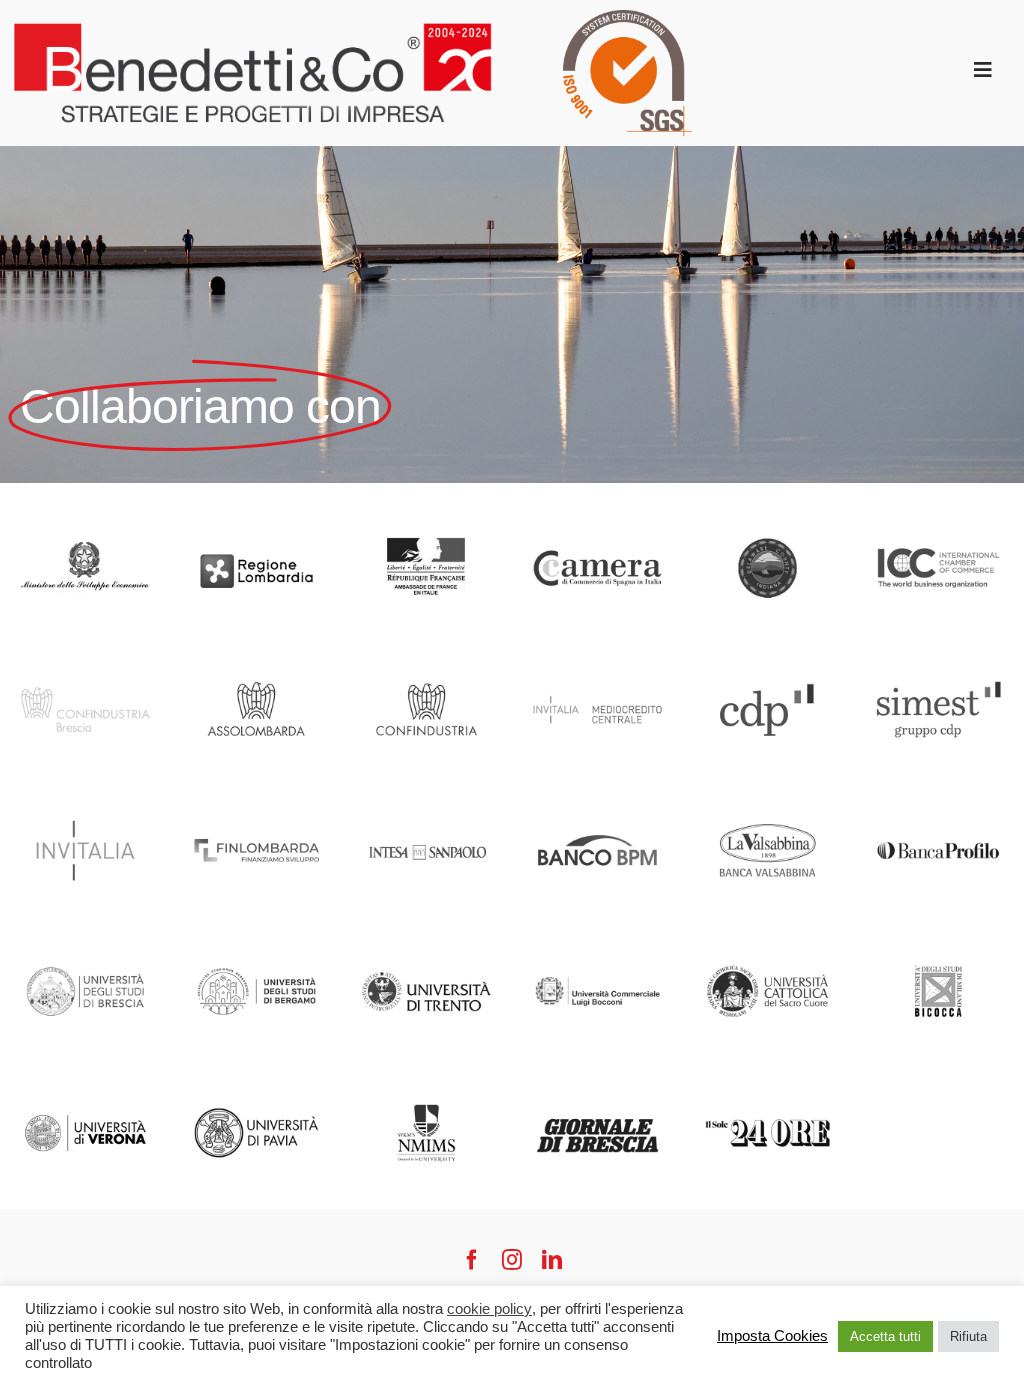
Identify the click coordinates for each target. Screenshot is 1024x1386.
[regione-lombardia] (256, 510)
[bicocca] (938, 934)
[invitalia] (85, 793)
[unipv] (256, 1075)
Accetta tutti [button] (885, 1336)
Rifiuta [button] (968, 1336)
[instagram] (512, 1260)
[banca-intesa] (426, 793)
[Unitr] (426, 934)
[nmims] (426, 1075)
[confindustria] (426, 652)
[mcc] (597, 652)
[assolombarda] (256, 652)
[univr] (85, 1075)
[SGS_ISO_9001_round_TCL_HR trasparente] (627, 18)
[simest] (938, 652)
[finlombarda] (256, 793)
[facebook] (472, 1260)
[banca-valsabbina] (767, 793)
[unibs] (85, 934)
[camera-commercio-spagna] (597, 510)
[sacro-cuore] (767, 934)
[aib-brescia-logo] (85, 652)
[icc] (938, 510)
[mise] (85, 510)
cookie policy (489, 1309)
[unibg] (256, 934)
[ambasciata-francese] (426, 510)
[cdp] (767, 652)
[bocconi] (597, 934)
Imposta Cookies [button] (772, 1336)
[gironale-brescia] (597, 1075)
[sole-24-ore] (767, 1075)
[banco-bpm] (597, 793)
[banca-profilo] (938, 793)
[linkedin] (552, 1260)
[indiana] (767, 510)
